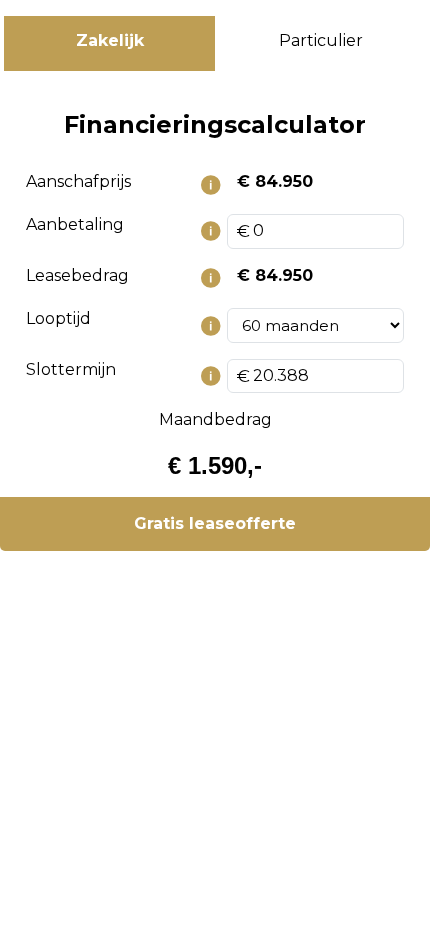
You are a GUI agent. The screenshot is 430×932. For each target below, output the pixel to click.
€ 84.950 (275, 181)
